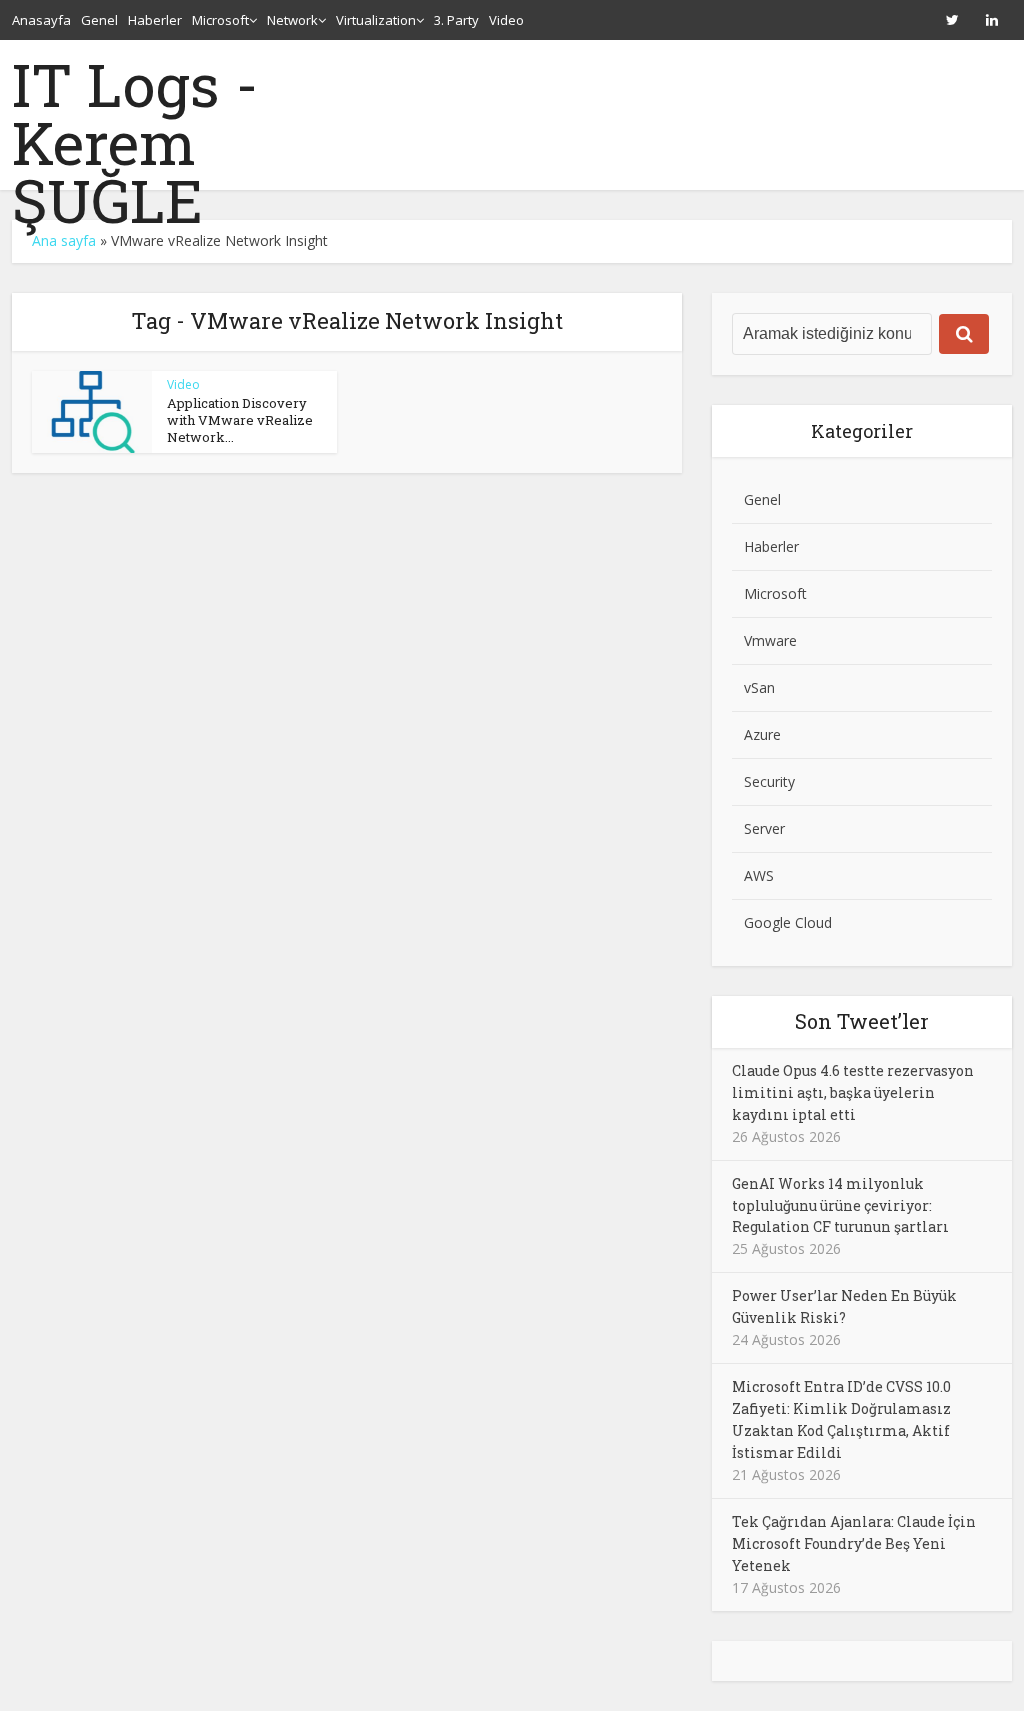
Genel (99, 20)
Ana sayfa (64, 240)
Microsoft (220, 20)
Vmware (770, 640)
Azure (762, 734)
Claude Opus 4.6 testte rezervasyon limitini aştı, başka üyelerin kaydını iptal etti (853, 1092)
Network (292, 20)
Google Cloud (788, 922)
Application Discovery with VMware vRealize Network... (240, 420)
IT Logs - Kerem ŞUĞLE (135, 142)
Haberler (155, 20)
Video (506, 20)
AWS (759, 875)
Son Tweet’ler (862, 1021)
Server (764, 828)
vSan (759, 687)
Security (769, 781)
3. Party (456, 20)
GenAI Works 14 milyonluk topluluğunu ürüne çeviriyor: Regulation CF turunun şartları (840, 1205)
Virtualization (376, 20)
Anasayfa (41, 20)
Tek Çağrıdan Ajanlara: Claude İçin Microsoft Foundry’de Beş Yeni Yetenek (854, 1543)
